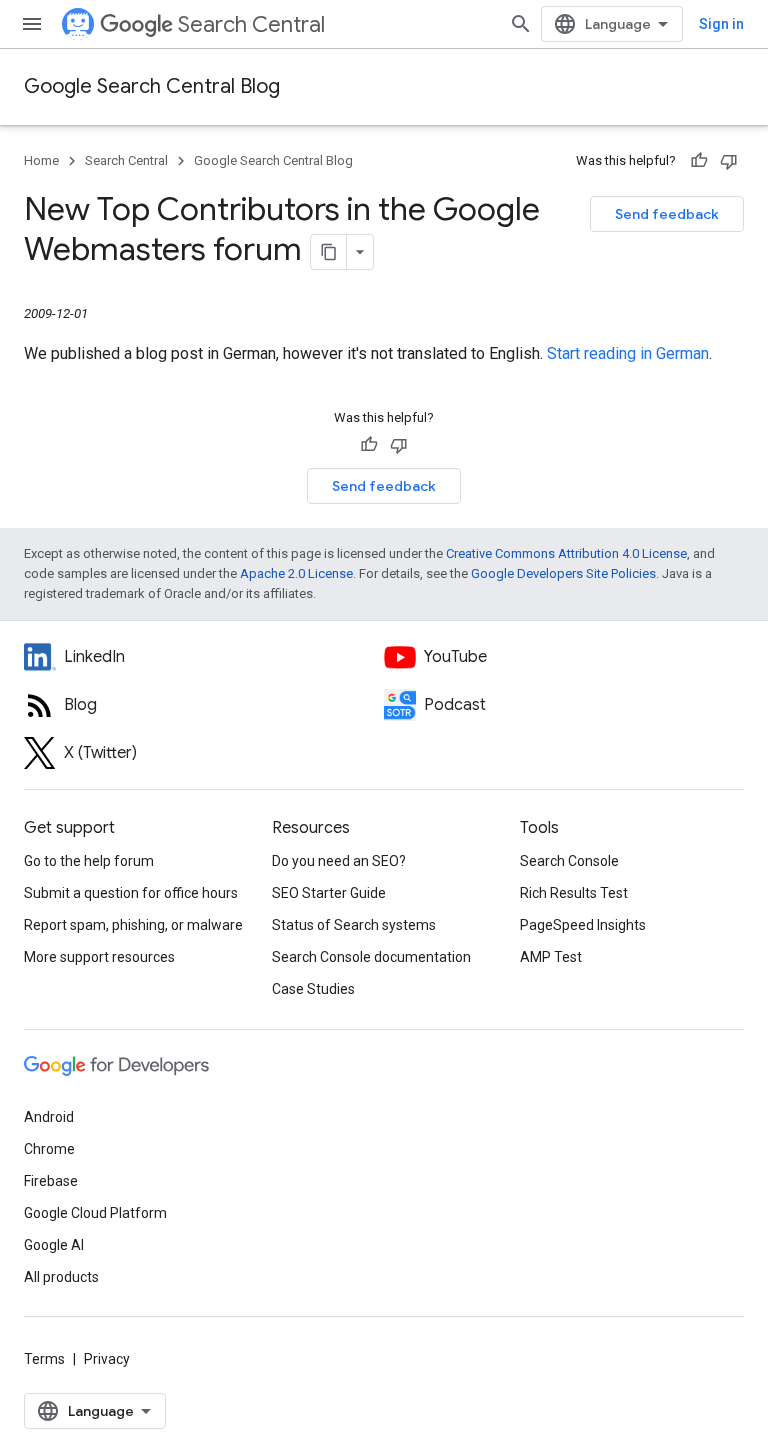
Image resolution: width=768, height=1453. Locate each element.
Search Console (569, 861)
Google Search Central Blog (152, 86)
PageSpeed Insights (583, 925)
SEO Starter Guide (329, 893)
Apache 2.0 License (296, 573)
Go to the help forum (89, 861)
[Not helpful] (729, 161)
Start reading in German (628, 353)
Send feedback (667, 214)
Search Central (251, 24)
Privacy (107, 1359)
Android (49, 1117)
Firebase (51, 1181)
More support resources (99, 957)
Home (41, 160)
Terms (44, 1359)
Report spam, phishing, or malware (133, 925)
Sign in (721, 24)
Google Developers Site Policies (563, 573)
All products (61, 1277)
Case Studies (313, 989)
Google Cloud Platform (95, 1213)
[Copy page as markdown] (329, 252)
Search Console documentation (371, 957)
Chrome (49, 1149)
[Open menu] (32, 24)
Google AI (54, 1245)
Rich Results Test (574, 893)
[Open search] (521, 24)
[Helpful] (699, 161)
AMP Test (551, 957)
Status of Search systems (354, 925)
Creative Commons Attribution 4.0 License (566, 553)
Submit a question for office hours (131, 893)
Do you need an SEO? (339, 861)
